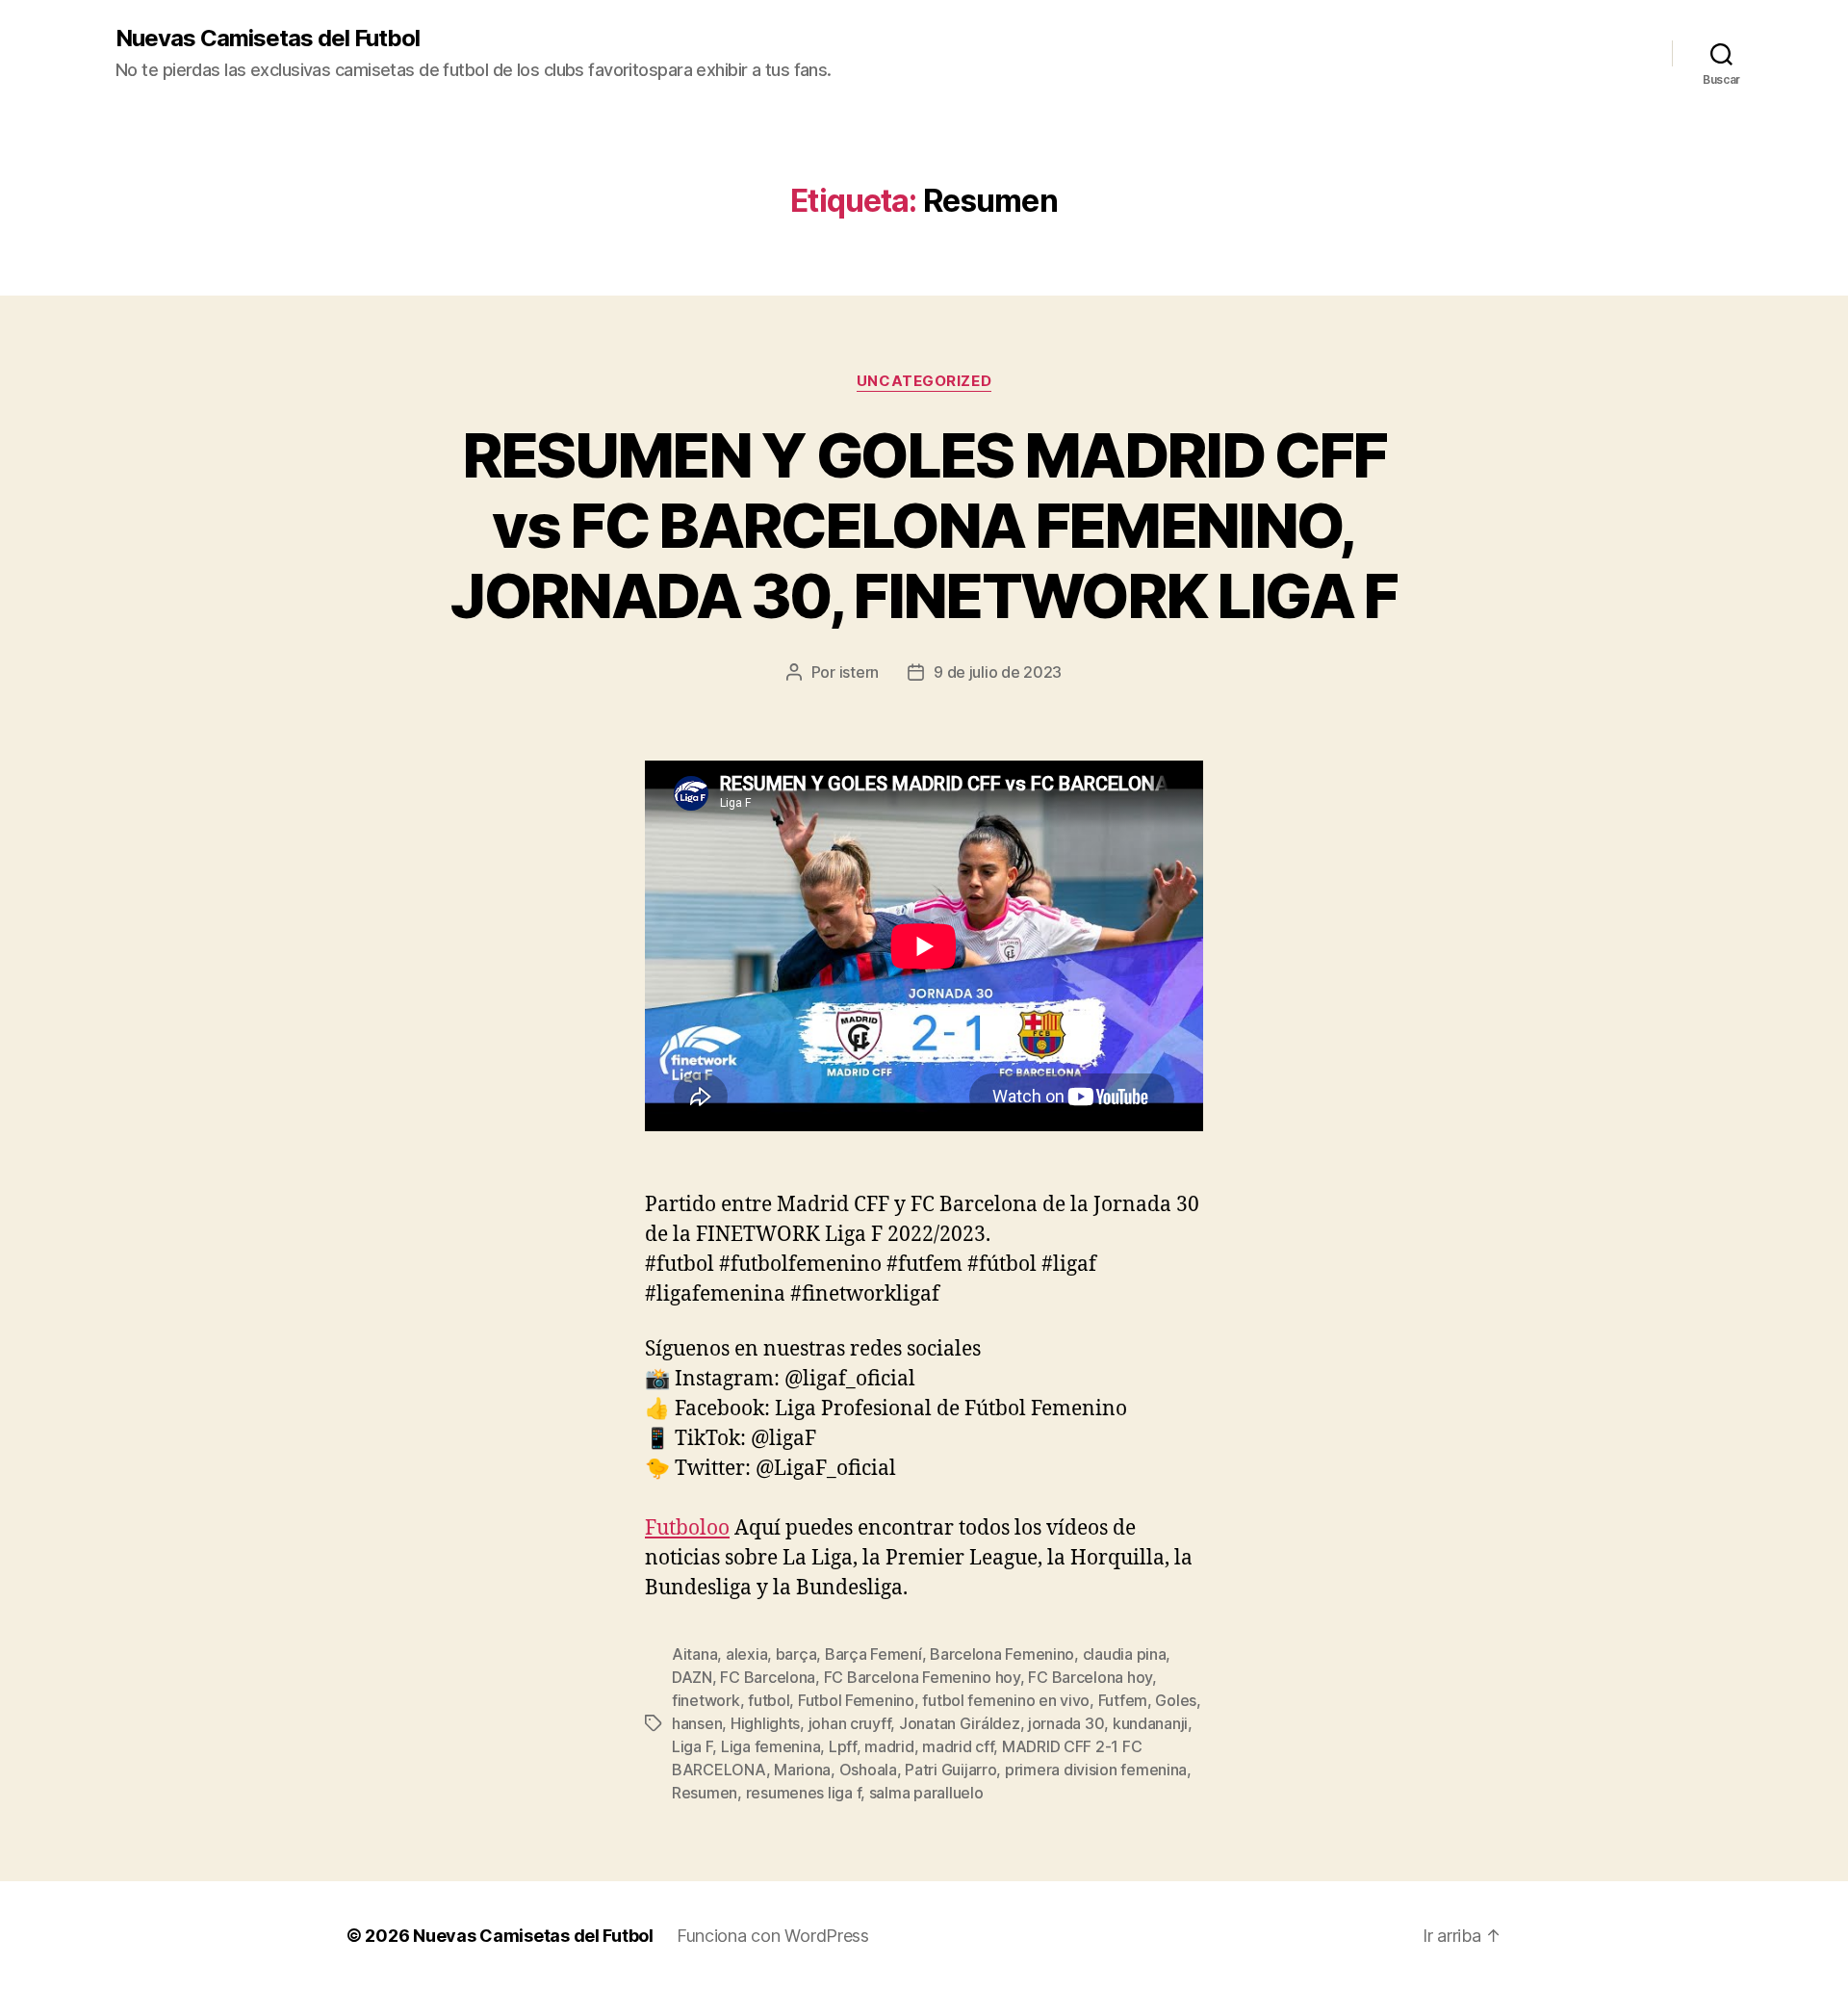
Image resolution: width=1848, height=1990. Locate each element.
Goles (1176, 1700)
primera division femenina (1096, 1770)
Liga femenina (771, 1746)
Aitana (694, 1654)
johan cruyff (850, 1723)
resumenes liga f (804, 1793)
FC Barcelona (768, 1677)
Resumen (705, 1793)
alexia (746, 1654)
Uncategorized (924, 381)
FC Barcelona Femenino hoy (922, 1677)
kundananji (1150, 1723)
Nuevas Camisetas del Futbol (268, 39)
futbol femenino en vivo (1006, 1700)
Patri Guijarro (950, 1770)
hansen (697, 1723)
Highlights (765, 1723)
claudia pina (1125, 1654)
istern (859, 672)
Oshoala (868, 1770)
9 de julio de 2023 (998, 672)
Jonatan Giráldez (960, 1723)
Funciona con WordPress (773, 1936)
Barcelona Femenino (1002, 1654)
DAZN (692, 1677)
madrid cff (958, 1746)
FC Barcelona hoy (1090, 1677)
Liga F (692, 1746)
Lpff (843, 1746)
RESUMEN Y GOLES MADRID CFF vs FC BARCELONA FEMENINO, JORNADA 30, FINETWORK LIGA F (924, 525)
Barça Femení (873, 1654)
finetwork (706, 1700)
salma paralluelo (926, 1793)
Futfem (1123, 1700)
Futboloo (687, 1528)
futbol (769, 1700)
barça (796, 1654)
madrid (889, 1746)
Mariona (802, 1770)
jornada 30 (1066, 1723)
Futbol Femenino (856, 1700)
